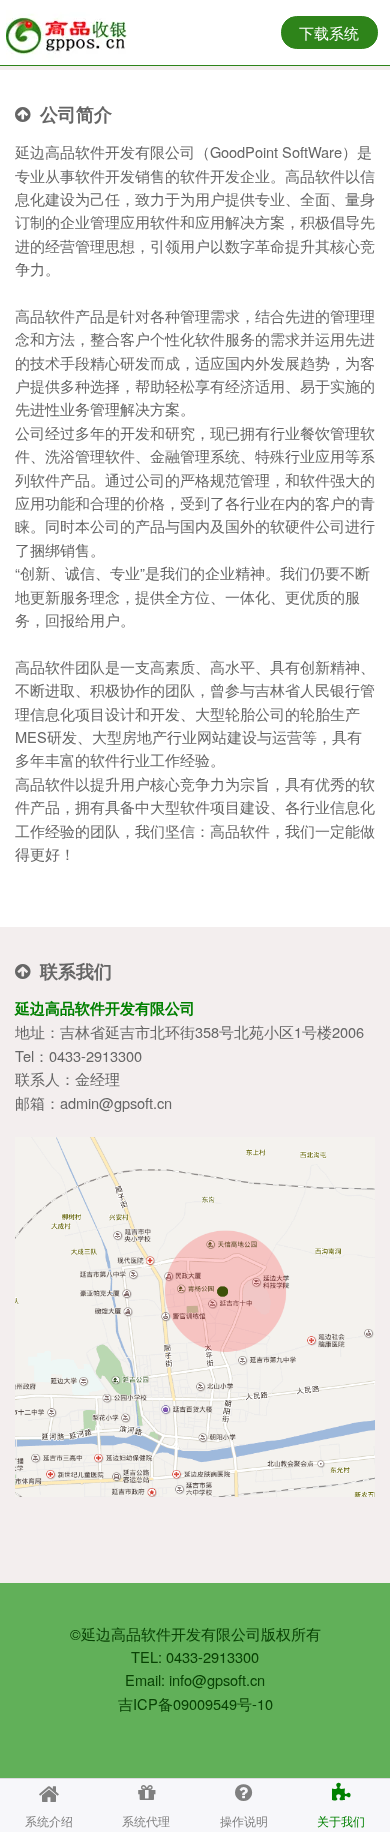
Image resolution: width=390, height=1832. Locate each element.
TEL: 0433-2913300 (195, 1656)
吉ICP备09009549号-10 (195, 1703)
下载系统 (329, 32)
